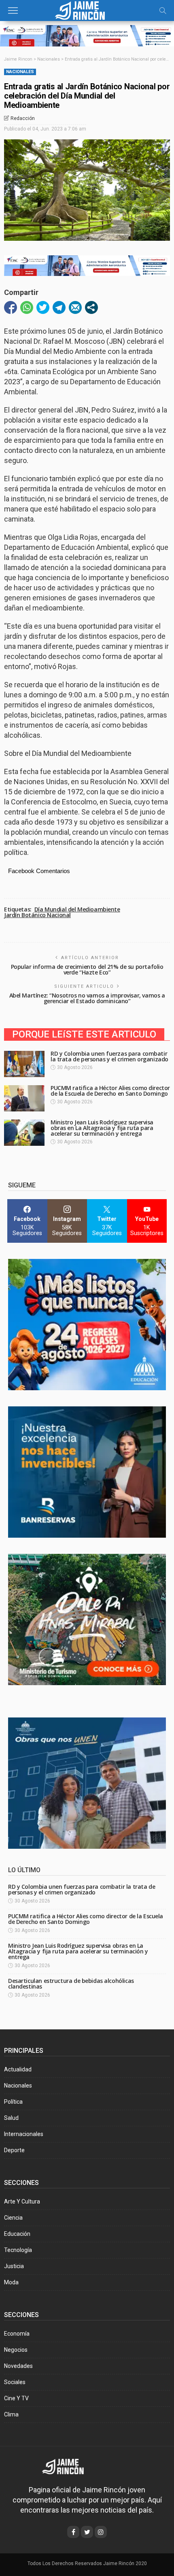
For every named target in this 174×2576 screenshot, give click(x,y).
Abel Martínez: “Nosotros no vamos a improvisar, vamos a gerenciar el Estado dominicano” (87, 998)
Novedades (18, 2366)
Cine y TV (16, 2398)
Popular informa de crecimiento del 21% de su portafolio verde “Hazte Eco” (87, 969)
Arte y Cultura (22, 2201)
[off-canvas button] (13, 11)
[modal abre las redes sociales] (91, 307)
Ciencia (13, 2218)
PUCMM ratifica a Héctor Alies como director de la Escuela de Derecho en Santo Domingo (110, 1091)
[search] (163, 11)
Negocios (16, 2350)
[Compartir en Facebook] (11, 307)
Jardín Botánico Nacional (37, 915)
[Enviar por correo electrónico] (75, 307)
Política (13, 2102)
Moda (11, 2282)
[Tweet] (43, 307)
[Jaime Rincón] (87, 9)
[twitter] (87, 2532)
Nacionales (20, 72)
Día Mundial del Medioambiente (77, 909)
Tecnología (18, 2250)
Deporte (14, 2150)
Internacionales (24, 2134)
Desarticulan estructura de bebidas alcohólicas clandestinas (71, 1984)
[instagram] (101, 2532)
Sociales (15, 2382)
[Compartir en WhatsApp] (27, 307)
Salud (11, 2118)
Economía (17, 2334)
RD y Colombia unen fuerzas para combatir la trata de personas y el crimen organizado (109, 1056)
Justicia (14, 2266)
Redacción (23, 118)
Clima (11, 2414)
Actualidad (18, 2069)
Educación (17, 2234)
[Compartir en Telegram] (59, 307)
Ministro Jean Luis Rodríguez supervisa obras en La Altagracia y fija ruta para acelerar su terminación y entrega (102, 1128)
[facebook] (73, 2532)
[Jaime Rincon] (69, 2466)
